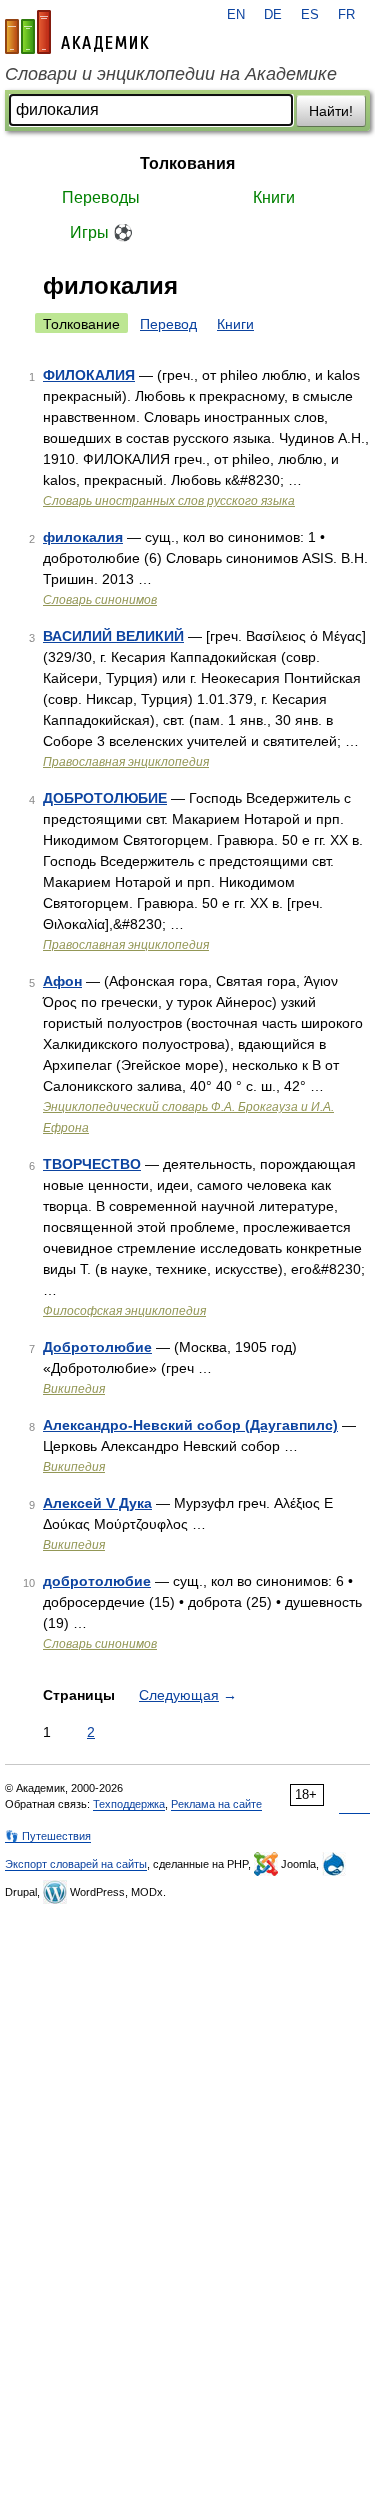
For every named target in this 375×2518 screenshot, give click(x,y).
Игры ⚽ (101, 232)
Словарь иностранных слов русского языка (169, 501)
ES (310, 15)
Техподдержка (129, 1804)
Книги (274, 197)
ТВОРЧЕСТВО (92, 1164)
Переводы (101, 197)
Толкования (187, 163)
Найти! (331, 111)
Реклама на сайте (216, 1804)
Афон (62, 981)
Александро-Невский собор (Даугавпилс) (190, 1425)
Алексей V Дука (97, 1503)
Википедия (74, 1389)
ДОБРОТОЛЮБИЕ (105, 798)
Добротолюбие (97, 1347)
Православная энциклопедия (126, 762)
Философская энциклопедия (124, 1311)
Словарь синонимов (100, 600)
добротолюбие (97, 1581)
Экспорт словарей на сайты (76, 1864)
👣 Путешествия (48, 1836)
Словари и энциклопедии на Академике (171, 74)
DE (273, 15)
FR (346, 15)
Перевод (168, 324)
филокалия (83, 537)
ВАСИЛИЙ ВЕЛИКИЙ (113, 636)
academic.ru (77, 32)
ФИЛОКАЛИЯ (89, 375)
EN (236, 15)
